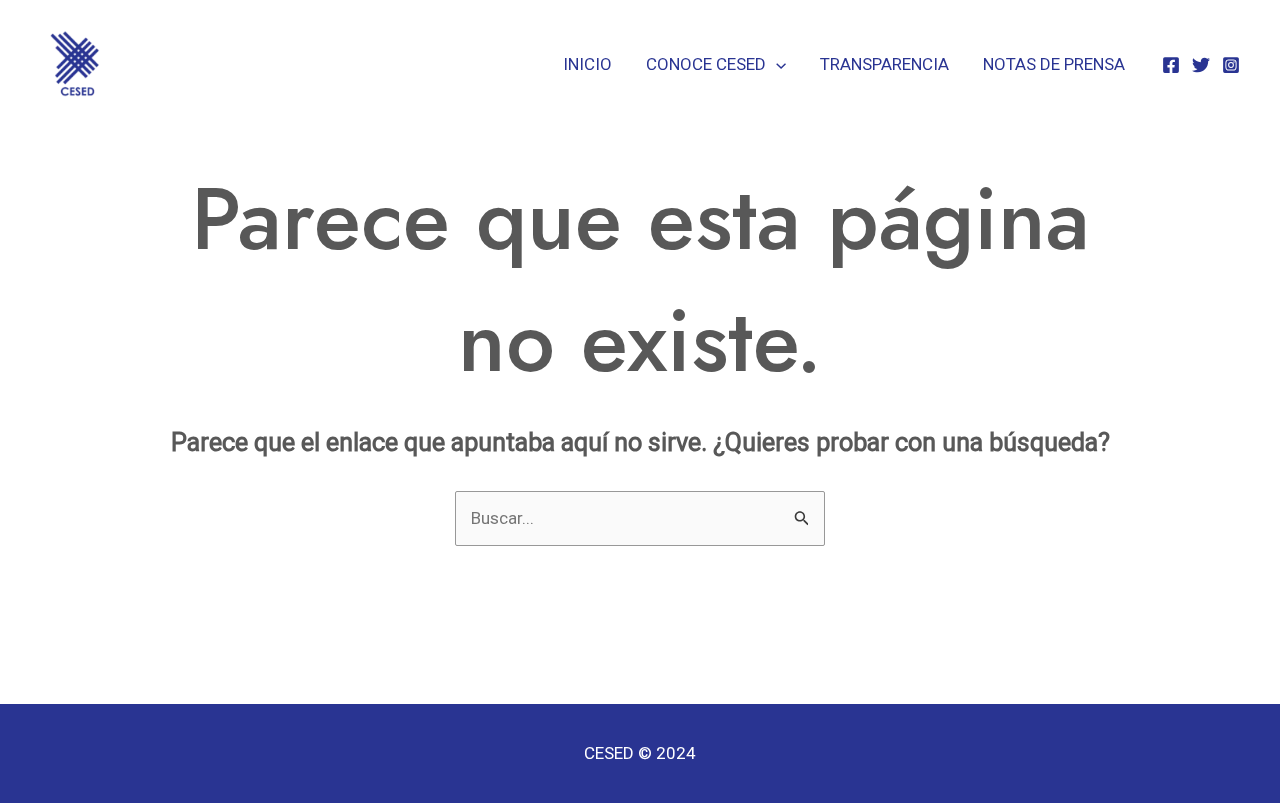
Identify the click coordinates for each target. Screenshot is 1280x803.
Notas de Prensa (1054, 64)
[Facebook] (1171, 65)
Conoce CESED (706, 64)
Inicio (587, 64)
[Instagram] (1231, 65)
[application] (776, 64)
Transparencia (884, 64)
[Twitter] (1201, 65)
